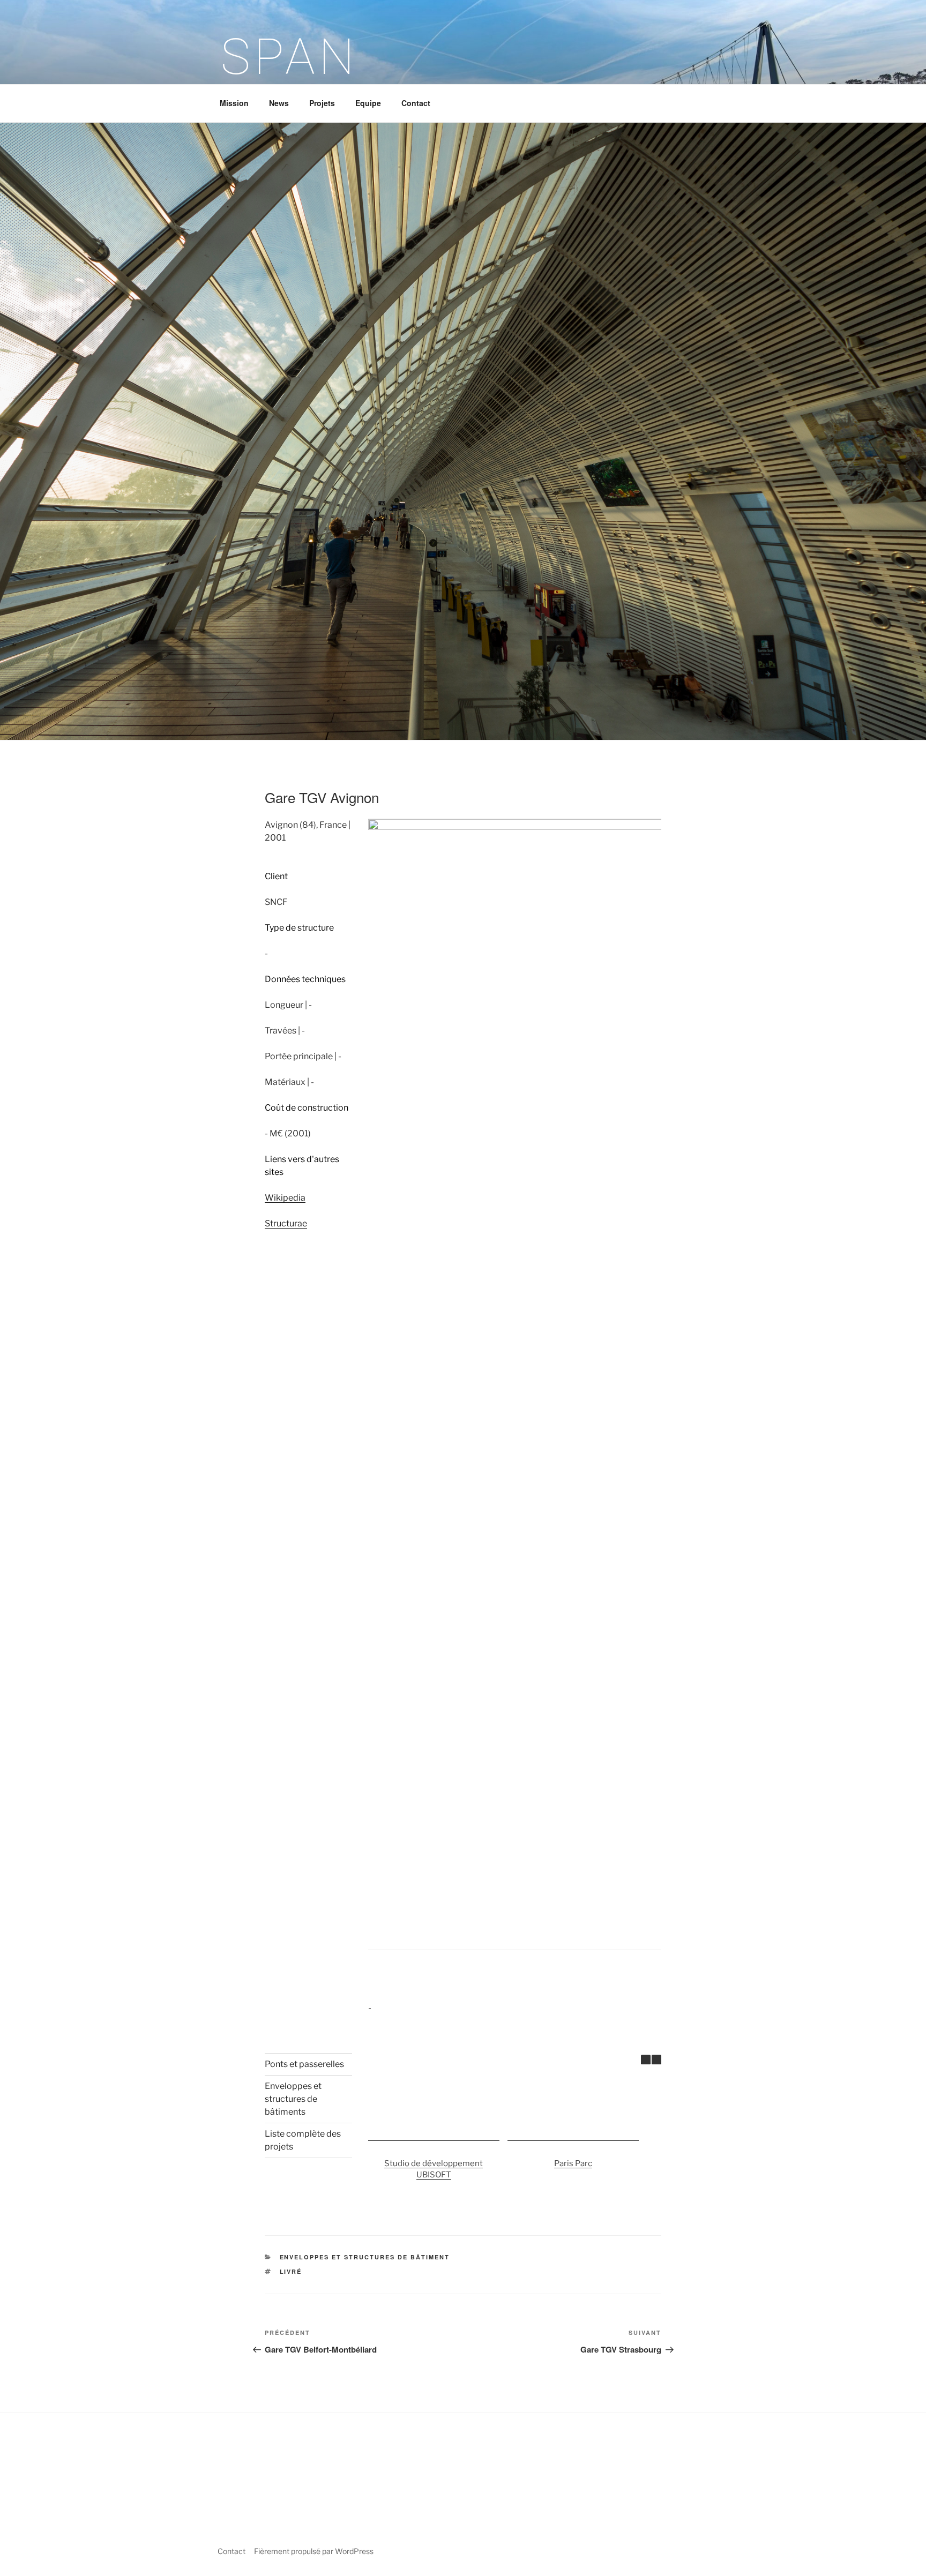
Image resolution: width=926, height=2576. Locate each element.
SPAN (290, 57)
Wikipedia (285, 1198)
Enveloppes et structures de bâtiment (365, 2257)
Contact (416, 103)
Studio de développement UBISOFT (434, 2170)
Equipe (368, 103)
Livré (291, 2271)
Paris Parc (573, 2164)
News (279, 103)
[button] (656, 2060)
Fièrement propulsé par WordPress (314, 2551)
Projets (322, 103)
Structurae (286, 1223)
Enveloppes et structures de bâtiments (293, 2099)
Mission (234, 103)
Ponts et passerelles (304, 2064)
